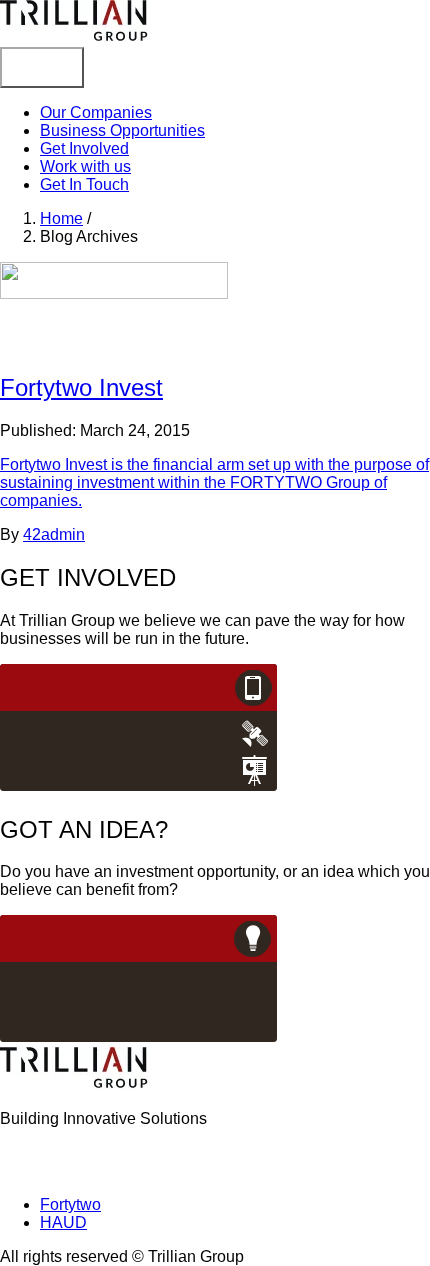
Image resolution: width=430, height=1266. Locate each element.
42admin (54, 534)
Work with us (85, 166)
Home (61, 218)
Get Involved (84, 148)
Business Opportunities (122, 130)
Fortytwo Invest (81, 387)
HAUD (63, 1222)
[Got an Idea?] (139, 1037)
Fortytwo (70, 1204)
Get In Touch (84, 184)
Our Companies (96, 112)
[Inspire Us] (139, 786)
